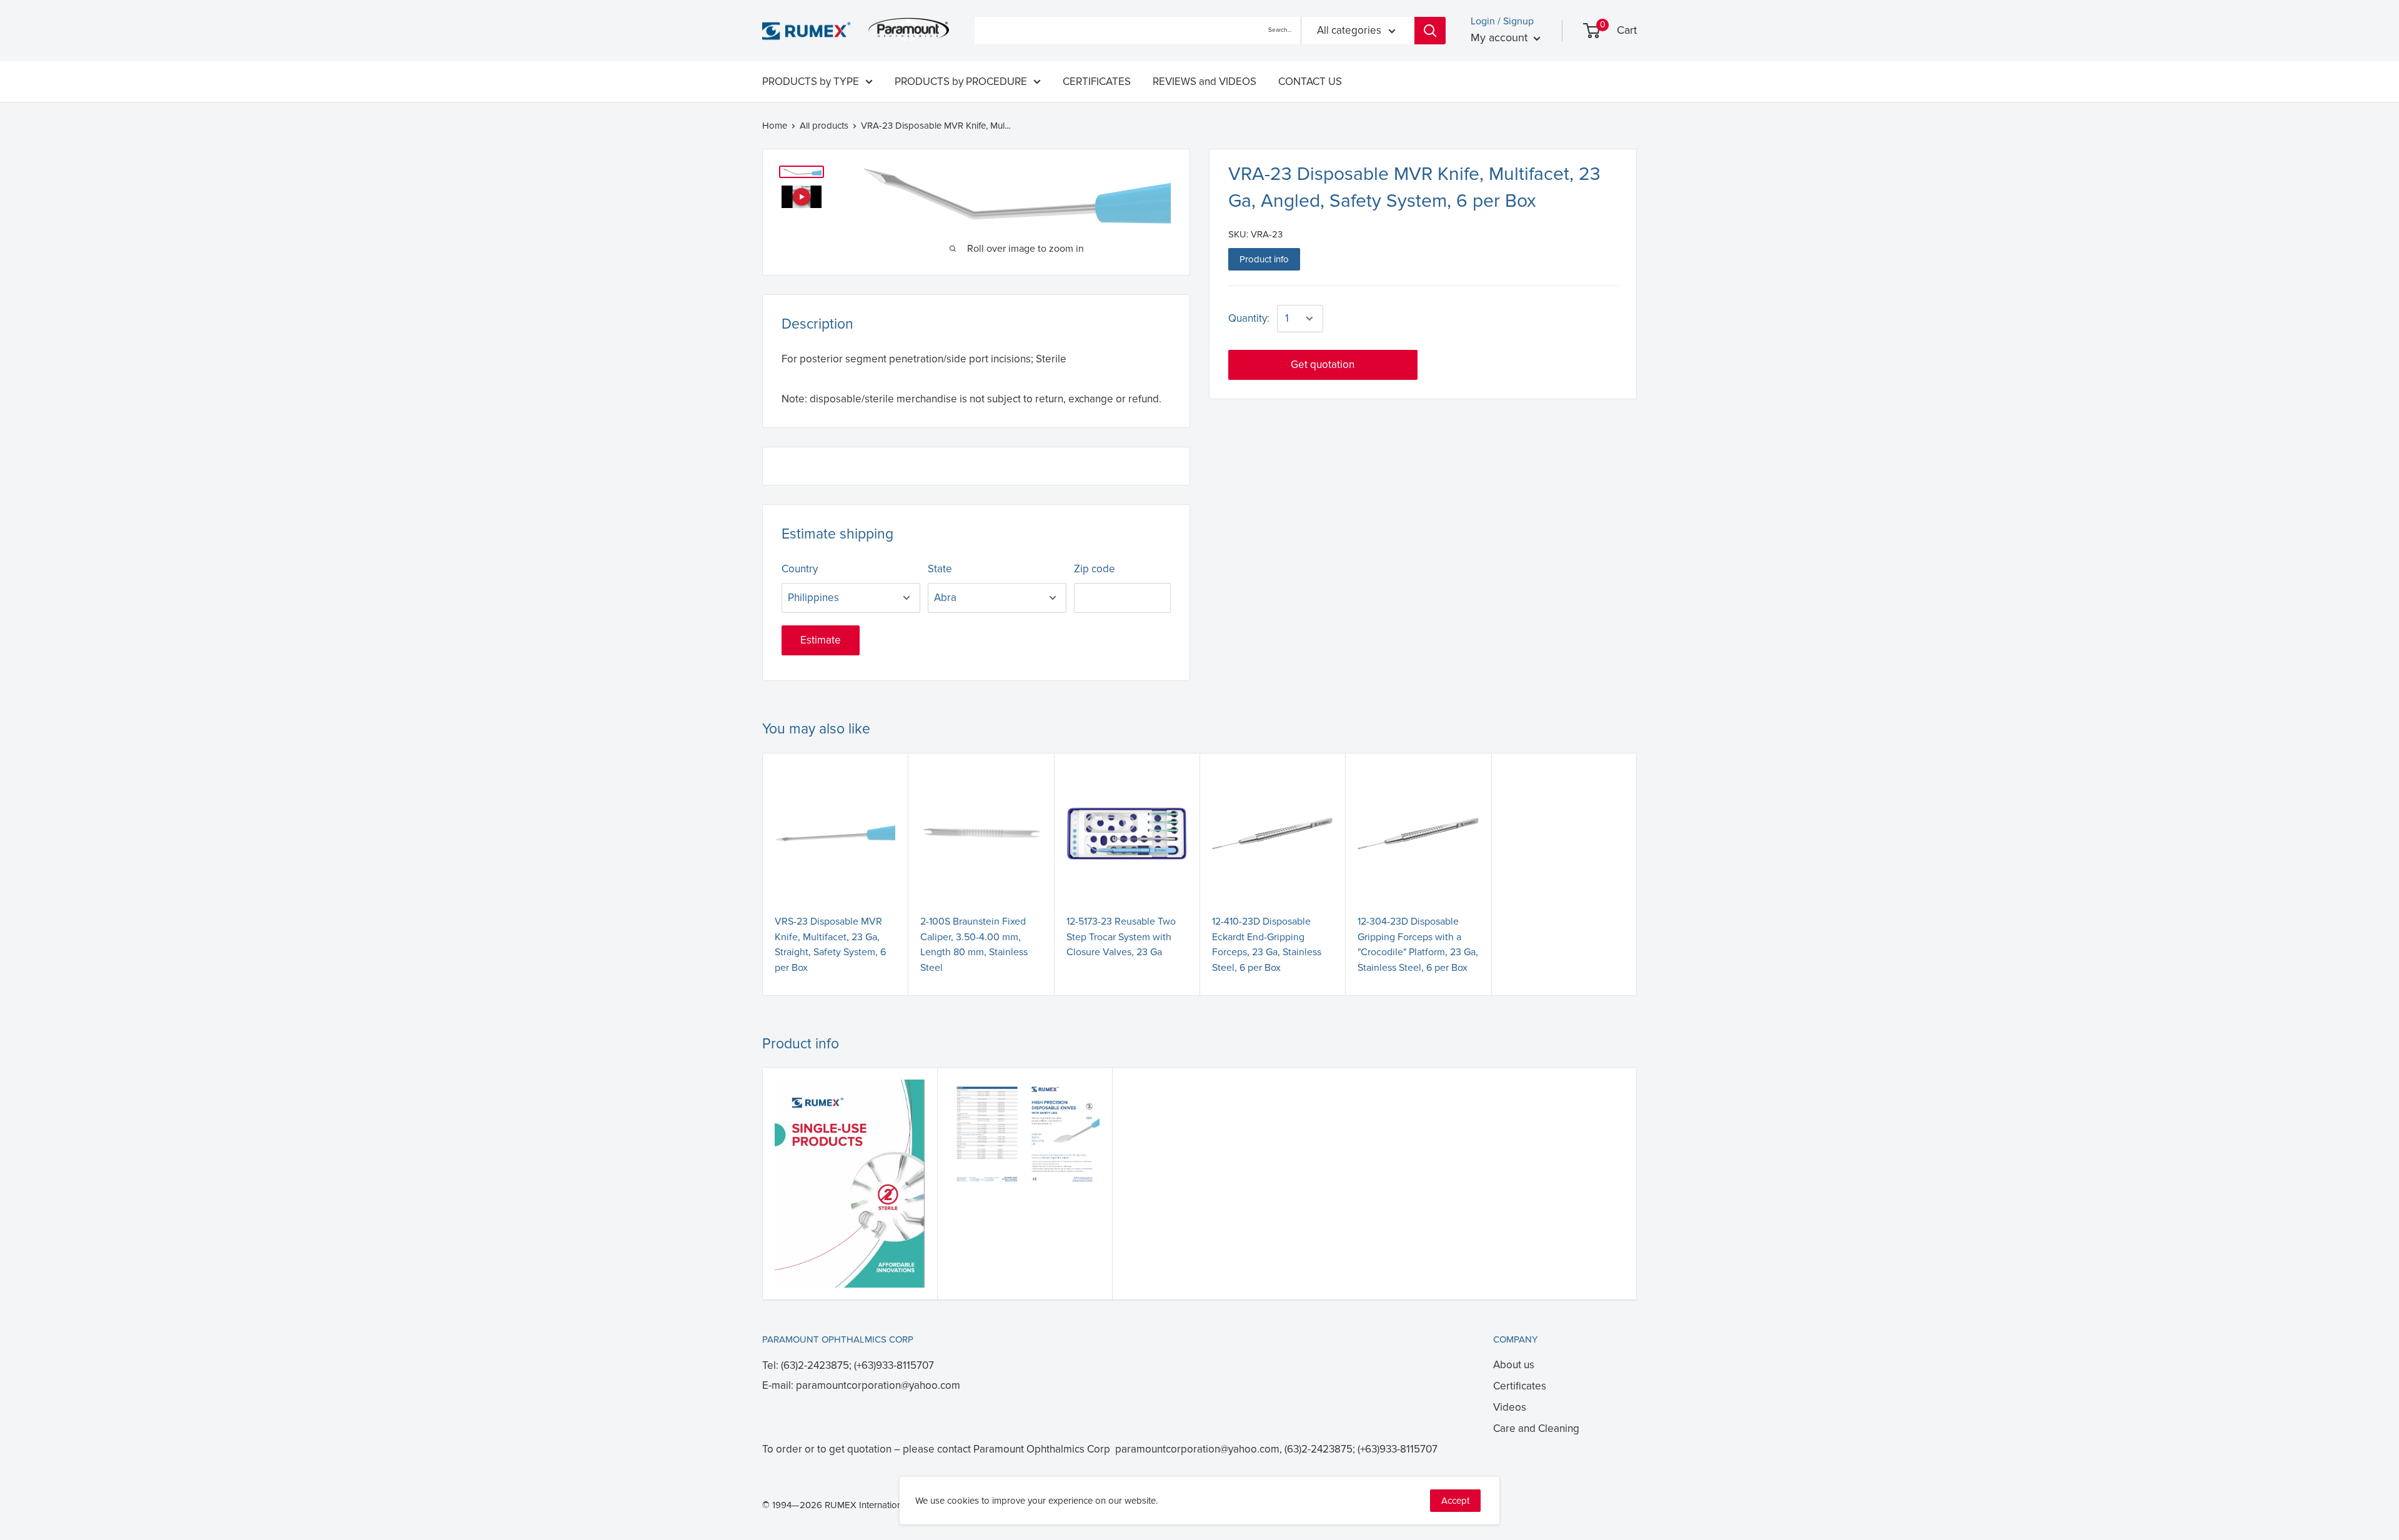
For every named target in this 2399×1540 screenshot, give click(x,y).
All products (824, 126)
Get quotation (1323, 365)
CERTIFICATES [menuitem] (1097, 82)
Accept (1455, 1501)
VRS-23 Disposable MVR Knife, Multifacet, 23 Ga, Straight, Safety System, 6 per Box (830, 945)
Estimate (821, 640)
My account (1501, 37)
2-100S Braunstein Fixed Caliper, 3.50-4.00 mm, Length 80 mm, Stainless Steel (974, 945)
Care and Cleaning (1536, 1428)
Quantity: (1249, 318)
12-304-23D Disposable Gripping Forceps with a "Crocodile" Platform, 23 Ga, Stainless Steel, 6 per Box (1418, 945)
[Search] (1430, 31)
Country (800, 569)
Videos (1510, 1407)
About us (1514, 1365)
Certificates (1520, 1386)
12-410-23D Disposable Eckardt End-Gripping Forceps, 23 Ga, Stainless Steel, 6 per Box (1267, 945)
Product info (1264, 259)
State (940, 569)
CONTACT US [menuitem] (1310, 82)
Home (775, 126)
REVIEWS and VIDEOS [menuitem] (1204, 82)
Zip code (1095, 569)
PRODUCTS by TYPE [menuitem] (811, 82)
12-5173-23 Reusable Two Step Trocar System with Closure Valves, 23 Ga (1121, 937)
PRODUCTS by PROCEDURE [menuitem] (961, 82)
